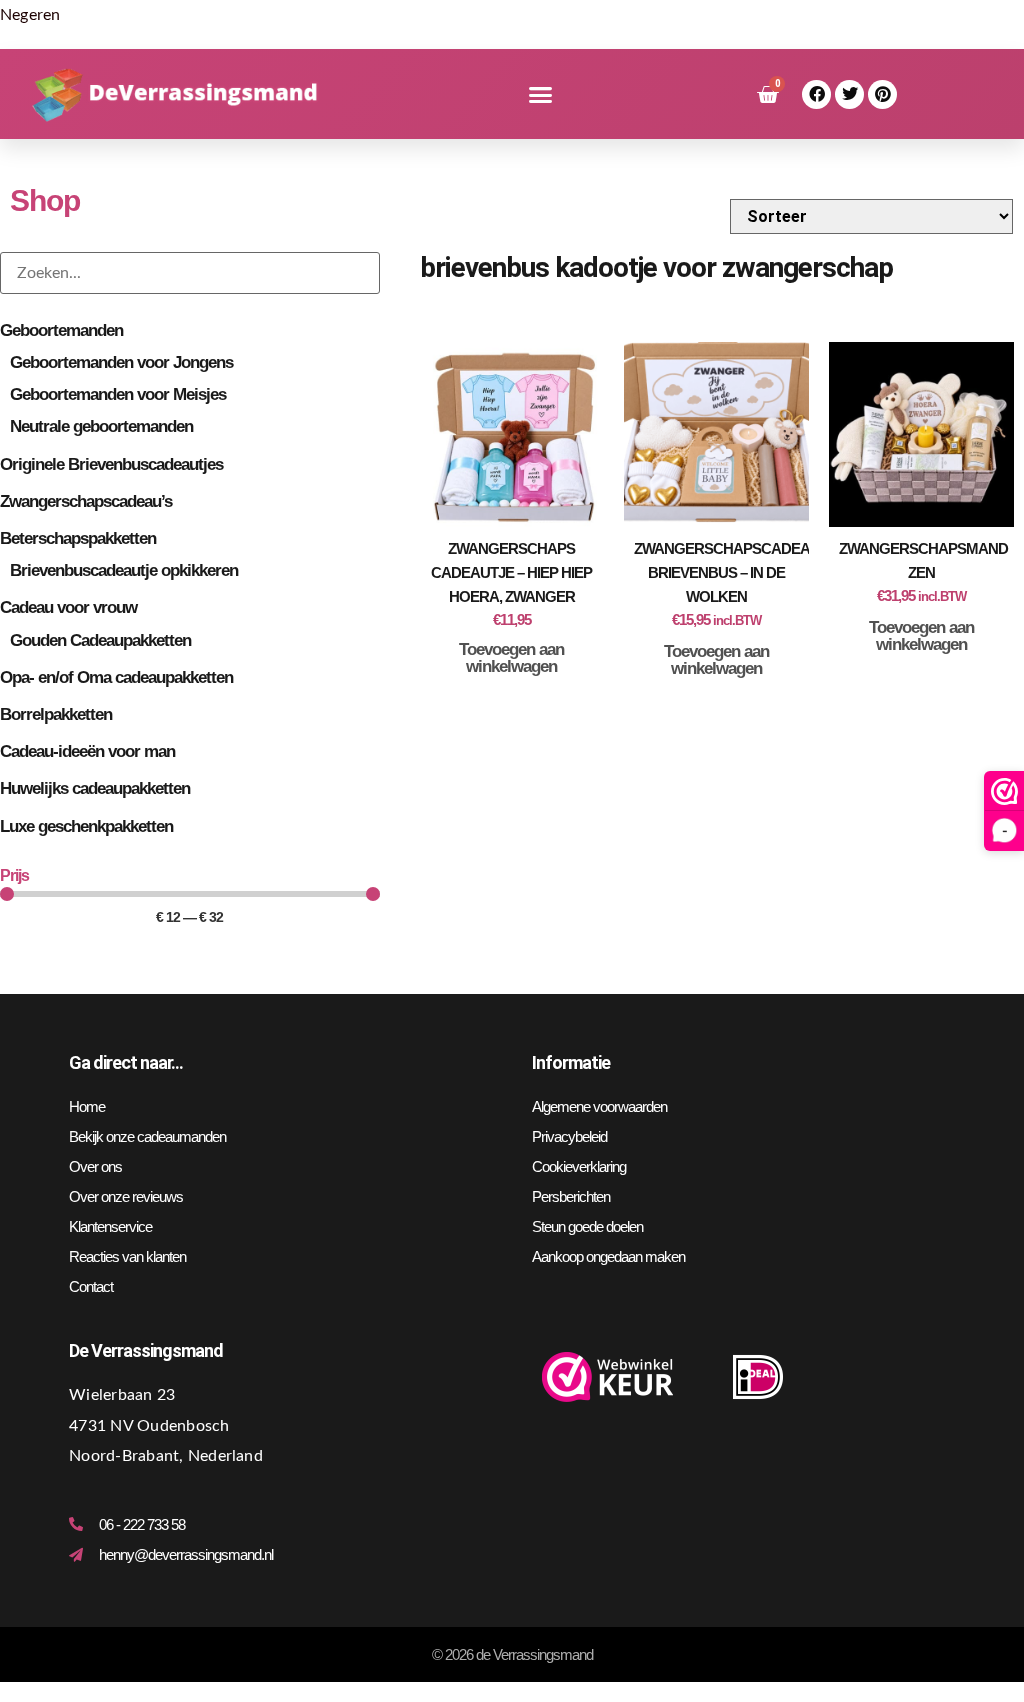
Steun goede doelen (587, 1226)
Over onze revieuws (126, 1196)
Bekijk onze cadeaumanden (147, 1136)
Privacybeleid (569, 1136)
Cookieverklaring (579, 1166)
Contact (91, 1286)
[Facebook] (816, 94)
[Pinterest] (882, 94)
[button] (540, 95)
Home (87, 1106)
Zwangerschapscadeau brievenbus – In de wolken (727, 572)
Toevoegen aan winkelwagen (511, 658)
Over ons (95, 1166)
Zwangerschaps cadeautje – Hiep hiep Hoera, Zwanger (511, 572)
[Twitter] (849, 94)
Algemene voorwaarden (599, 1106)
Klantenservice (110, 1226)
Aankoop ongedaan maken (608, 1256)
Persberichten (571, 1196)
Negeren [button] (30, 15)
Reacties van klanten (127, 1256)
